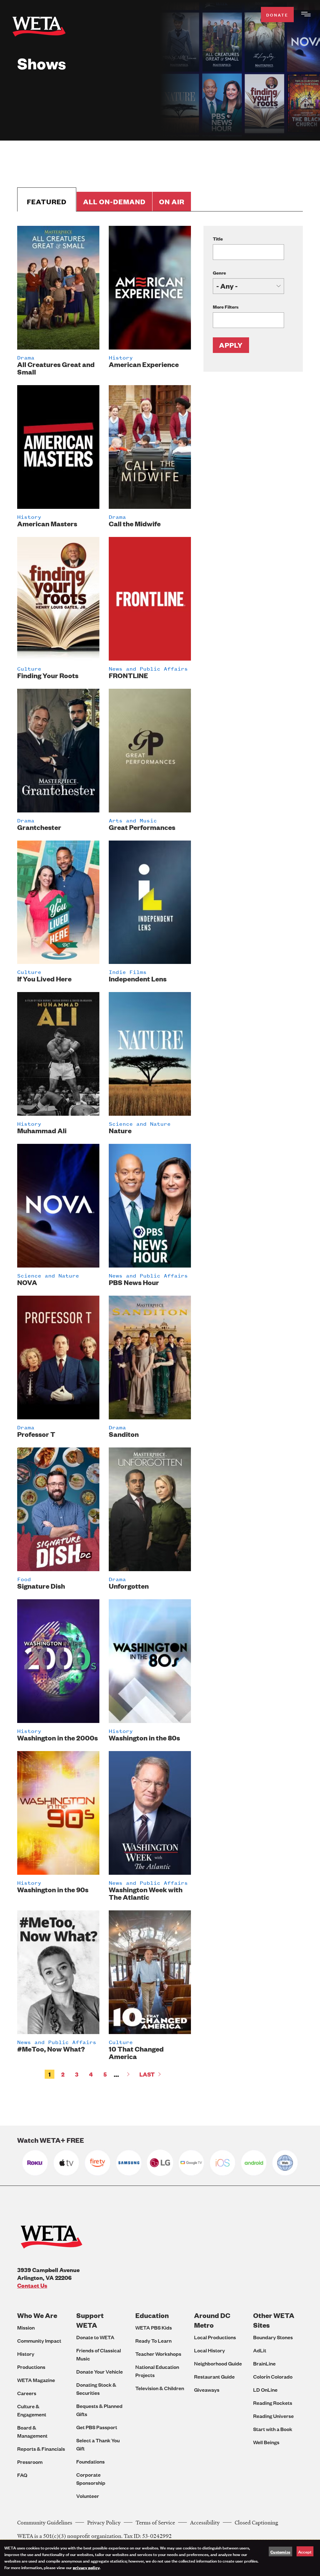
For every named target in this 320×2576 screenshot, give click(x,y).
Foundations (90, 2462)
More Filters (226, 307)
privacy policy (86, 2567)
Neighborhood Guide (218, 2363)
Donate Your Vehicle (100, 2372)
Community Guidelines (45, 2522)
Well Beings (266, 2442)
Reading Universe (273, 2416)
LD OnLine (265, 2390)
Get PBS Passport (97, 2427)
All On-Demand (114, 202)
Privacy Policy (104, 2522)
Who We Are (37, 2315)
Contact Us (32, 2285)
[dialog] (160, 2558)
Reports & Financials (41, 2449)
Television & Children (160, 2388)
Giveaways (207, 2390)
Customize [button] (280, 2552)
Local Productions (215, 2337)
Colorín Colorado (273, 2377)
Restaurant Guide (214, 2377)
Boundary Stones (273, 2337)
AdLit (260, 2350)
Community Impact (39, 2341)
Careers (27, 2393)
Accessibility (205, 2522)
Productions (31, 2367)
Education (152, 2315)
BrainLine (264, 2363)
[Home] (39, 28)
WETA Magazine (36, 2380)
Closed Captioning (256, 2522)
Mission (26, 2328)
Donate (277, 15)
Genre (219, 273)
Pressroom (30, 2462)
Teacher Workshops (158, 2354)
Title (218, 238)
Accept (305, 2551)
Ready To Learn (153, 2341)
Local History (210, 2350)
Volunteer (88, 2496)
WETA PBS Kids (154, 2328)
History (26, 2354)
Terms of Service (155, 2522)
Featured (47, 202)
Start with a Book (273, 2429)
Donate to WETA (95, 2337)
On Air (172, 202)
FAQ (22, 2475)
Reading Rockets (273, 2403)
